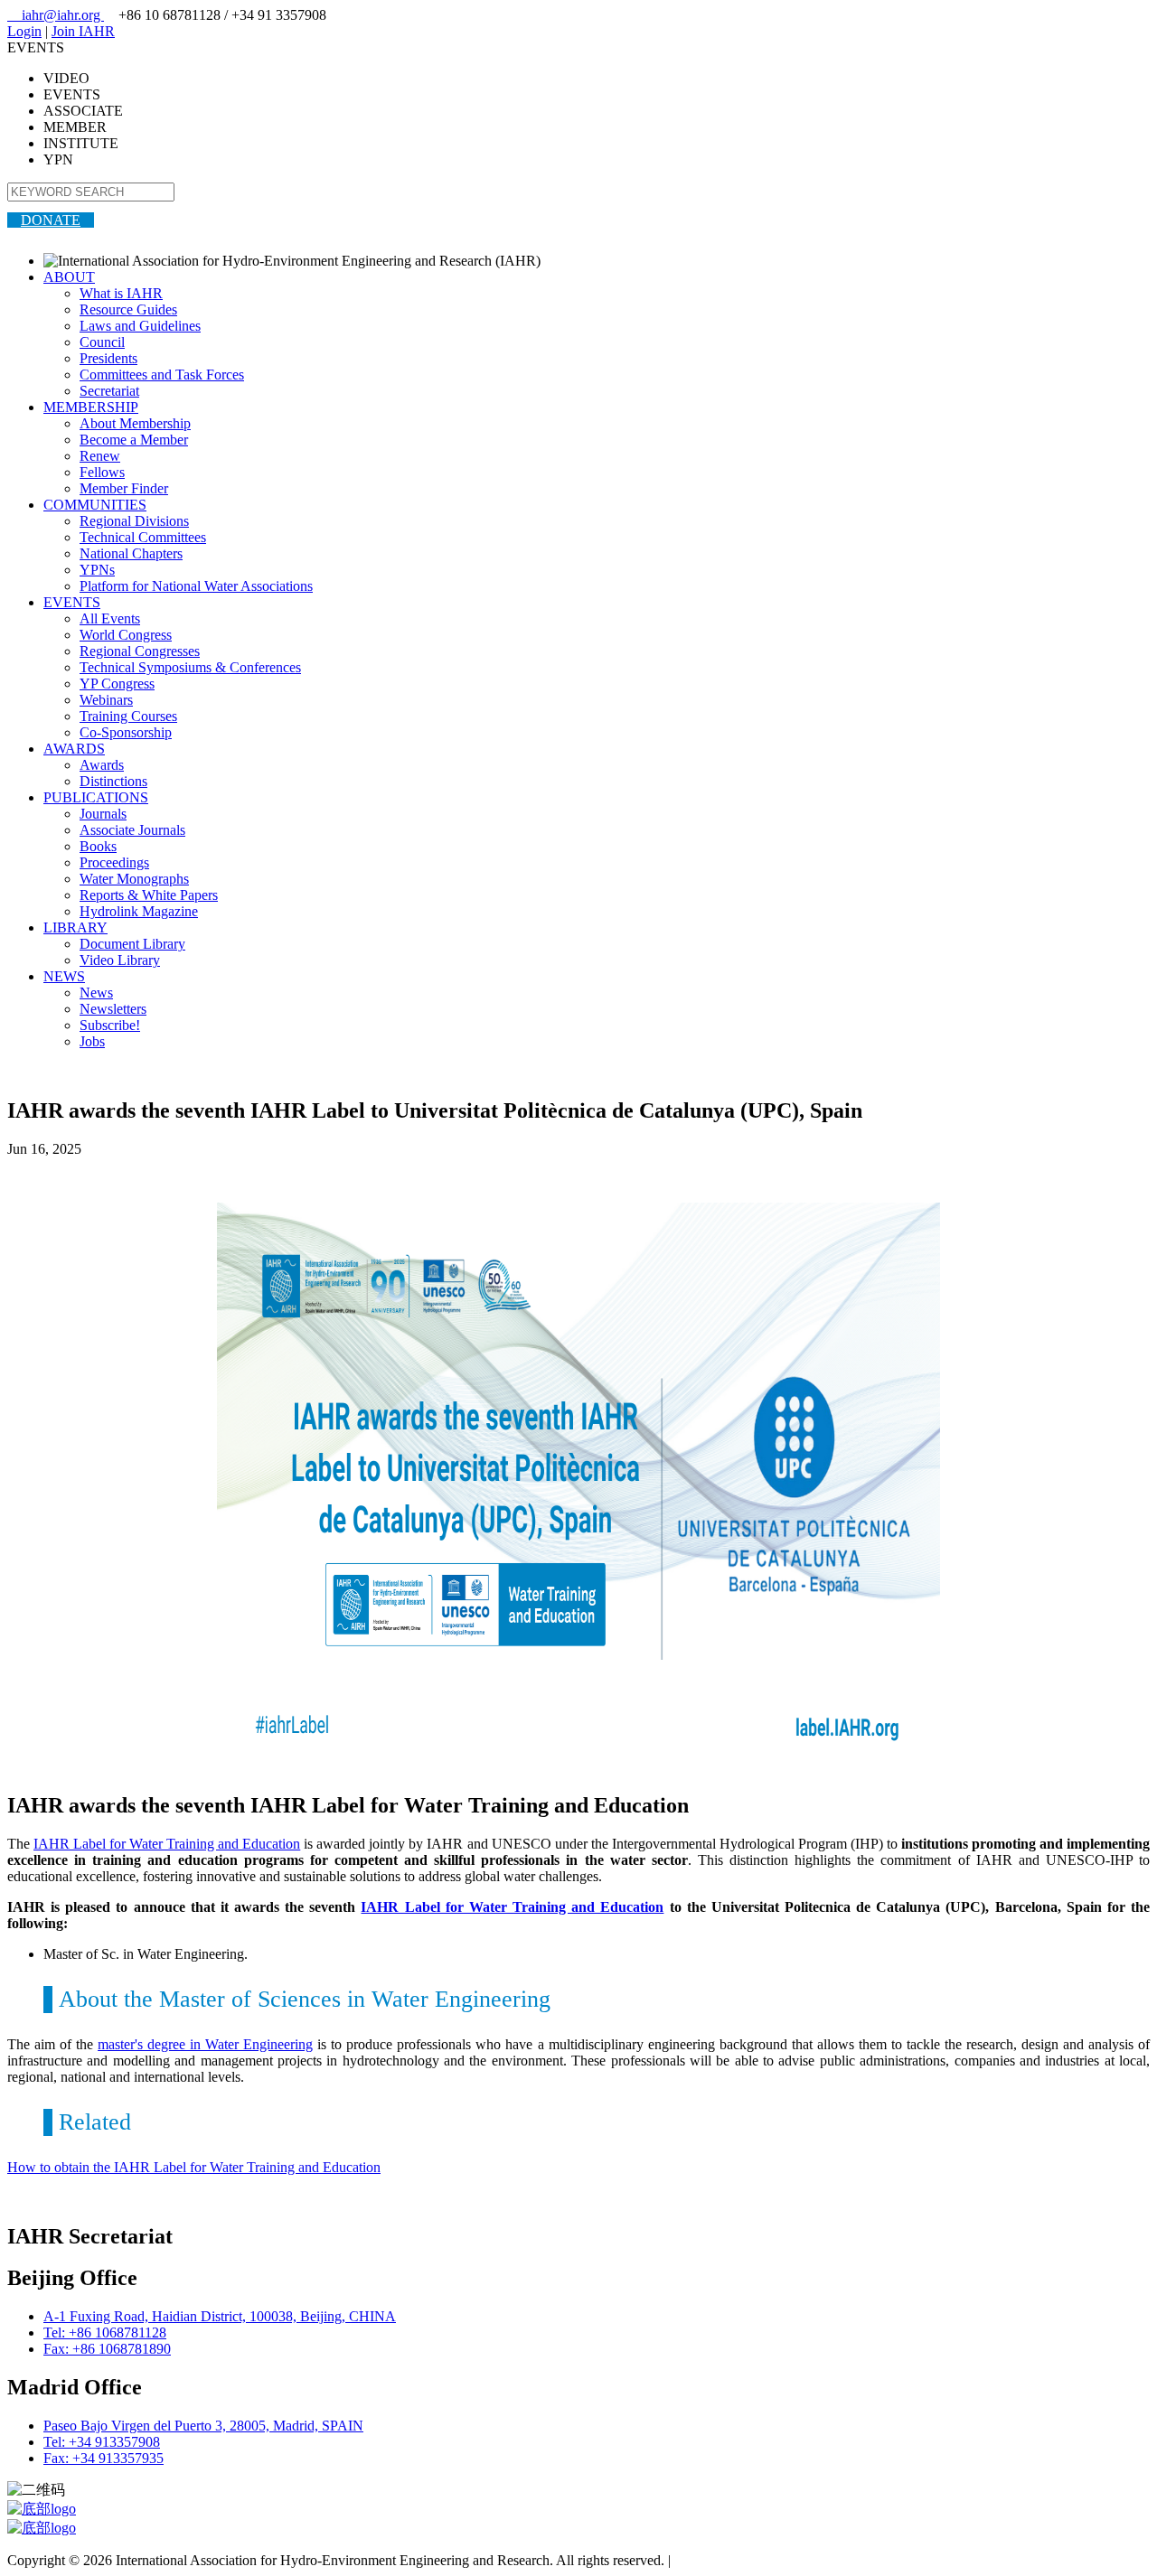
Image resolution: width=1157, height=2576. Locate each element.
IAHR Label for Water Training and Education (167, 1844)
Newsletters (113, 1009)
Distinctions (113, 781)
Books (98, 846)
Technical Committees (143, 537)
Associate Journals (132, 830)
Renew (100, 456)
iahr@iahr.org (56, 15)
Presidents (108, 358)
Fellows (102, 472)
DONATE (51, 220)
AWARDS (74, 749)
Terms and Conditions (737, 2560)
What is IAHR (121, 293)
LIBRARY (75, 927)
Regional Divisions (134, 521)
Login (24, 31)
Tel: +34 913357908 (102, 2442)
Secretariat (109, 391)
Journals (103, 814)
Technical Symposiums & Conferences (190, 667)
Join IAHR (83, 31)
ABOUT (69, 277)
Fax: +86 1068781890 (107, 2349)
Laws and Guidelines (140, 326)
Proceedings (114, 862)
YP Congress (117, 684)
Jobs (92, 1041)
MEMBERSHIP (91, 407)
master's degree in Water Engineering (205, 2044)
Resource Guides (128, 309)
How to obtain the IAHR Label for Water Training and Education (194, 2167)
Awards (102, 765)
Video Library (120, 960)
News (96, 993)
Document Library (132, 944)
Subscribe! (110, 1025)
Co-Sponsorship (126, 732)
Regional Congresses (140, 651)
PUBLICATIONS (96, 797)
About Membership (135, 423)
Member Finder (124, 488)
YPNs (97, 570)
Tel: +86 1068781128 (105, 2332)
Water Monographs (134, 879)
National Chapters (131, 553)
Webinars (106, 700)
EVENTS (72, 602)
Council (102, 342)
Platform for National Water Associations (196, 586)
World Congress (126, 635)
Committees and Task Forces (162, 375)
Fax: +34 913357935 (103, 2458)
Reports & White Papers (149, 895)
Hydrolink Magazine (139, 911)
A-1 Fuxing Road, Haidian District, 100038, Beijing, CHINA (220, 2316)
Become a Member (134, 440)
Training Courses (128, 716)
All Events (110, 618)
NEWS (64, 976)
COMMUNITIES (95, 505)
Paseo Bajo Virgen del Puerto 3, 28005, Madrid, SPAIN (203, 2426)
